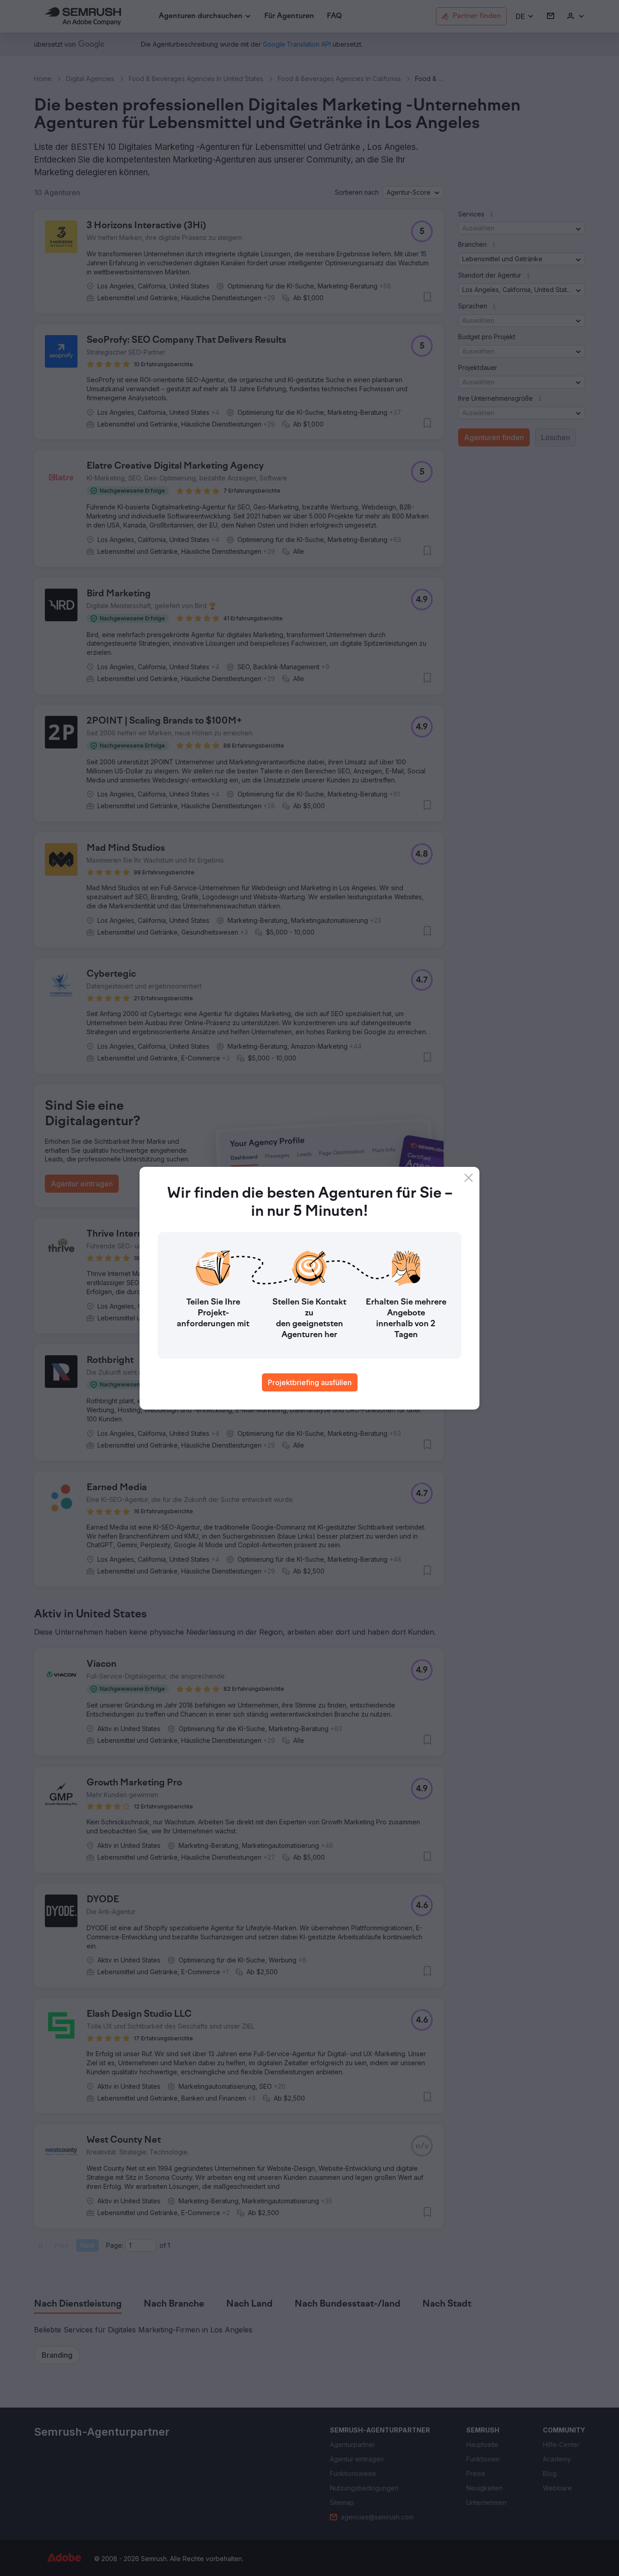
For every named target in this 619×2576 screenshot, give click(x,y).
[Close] (469, 1178)
